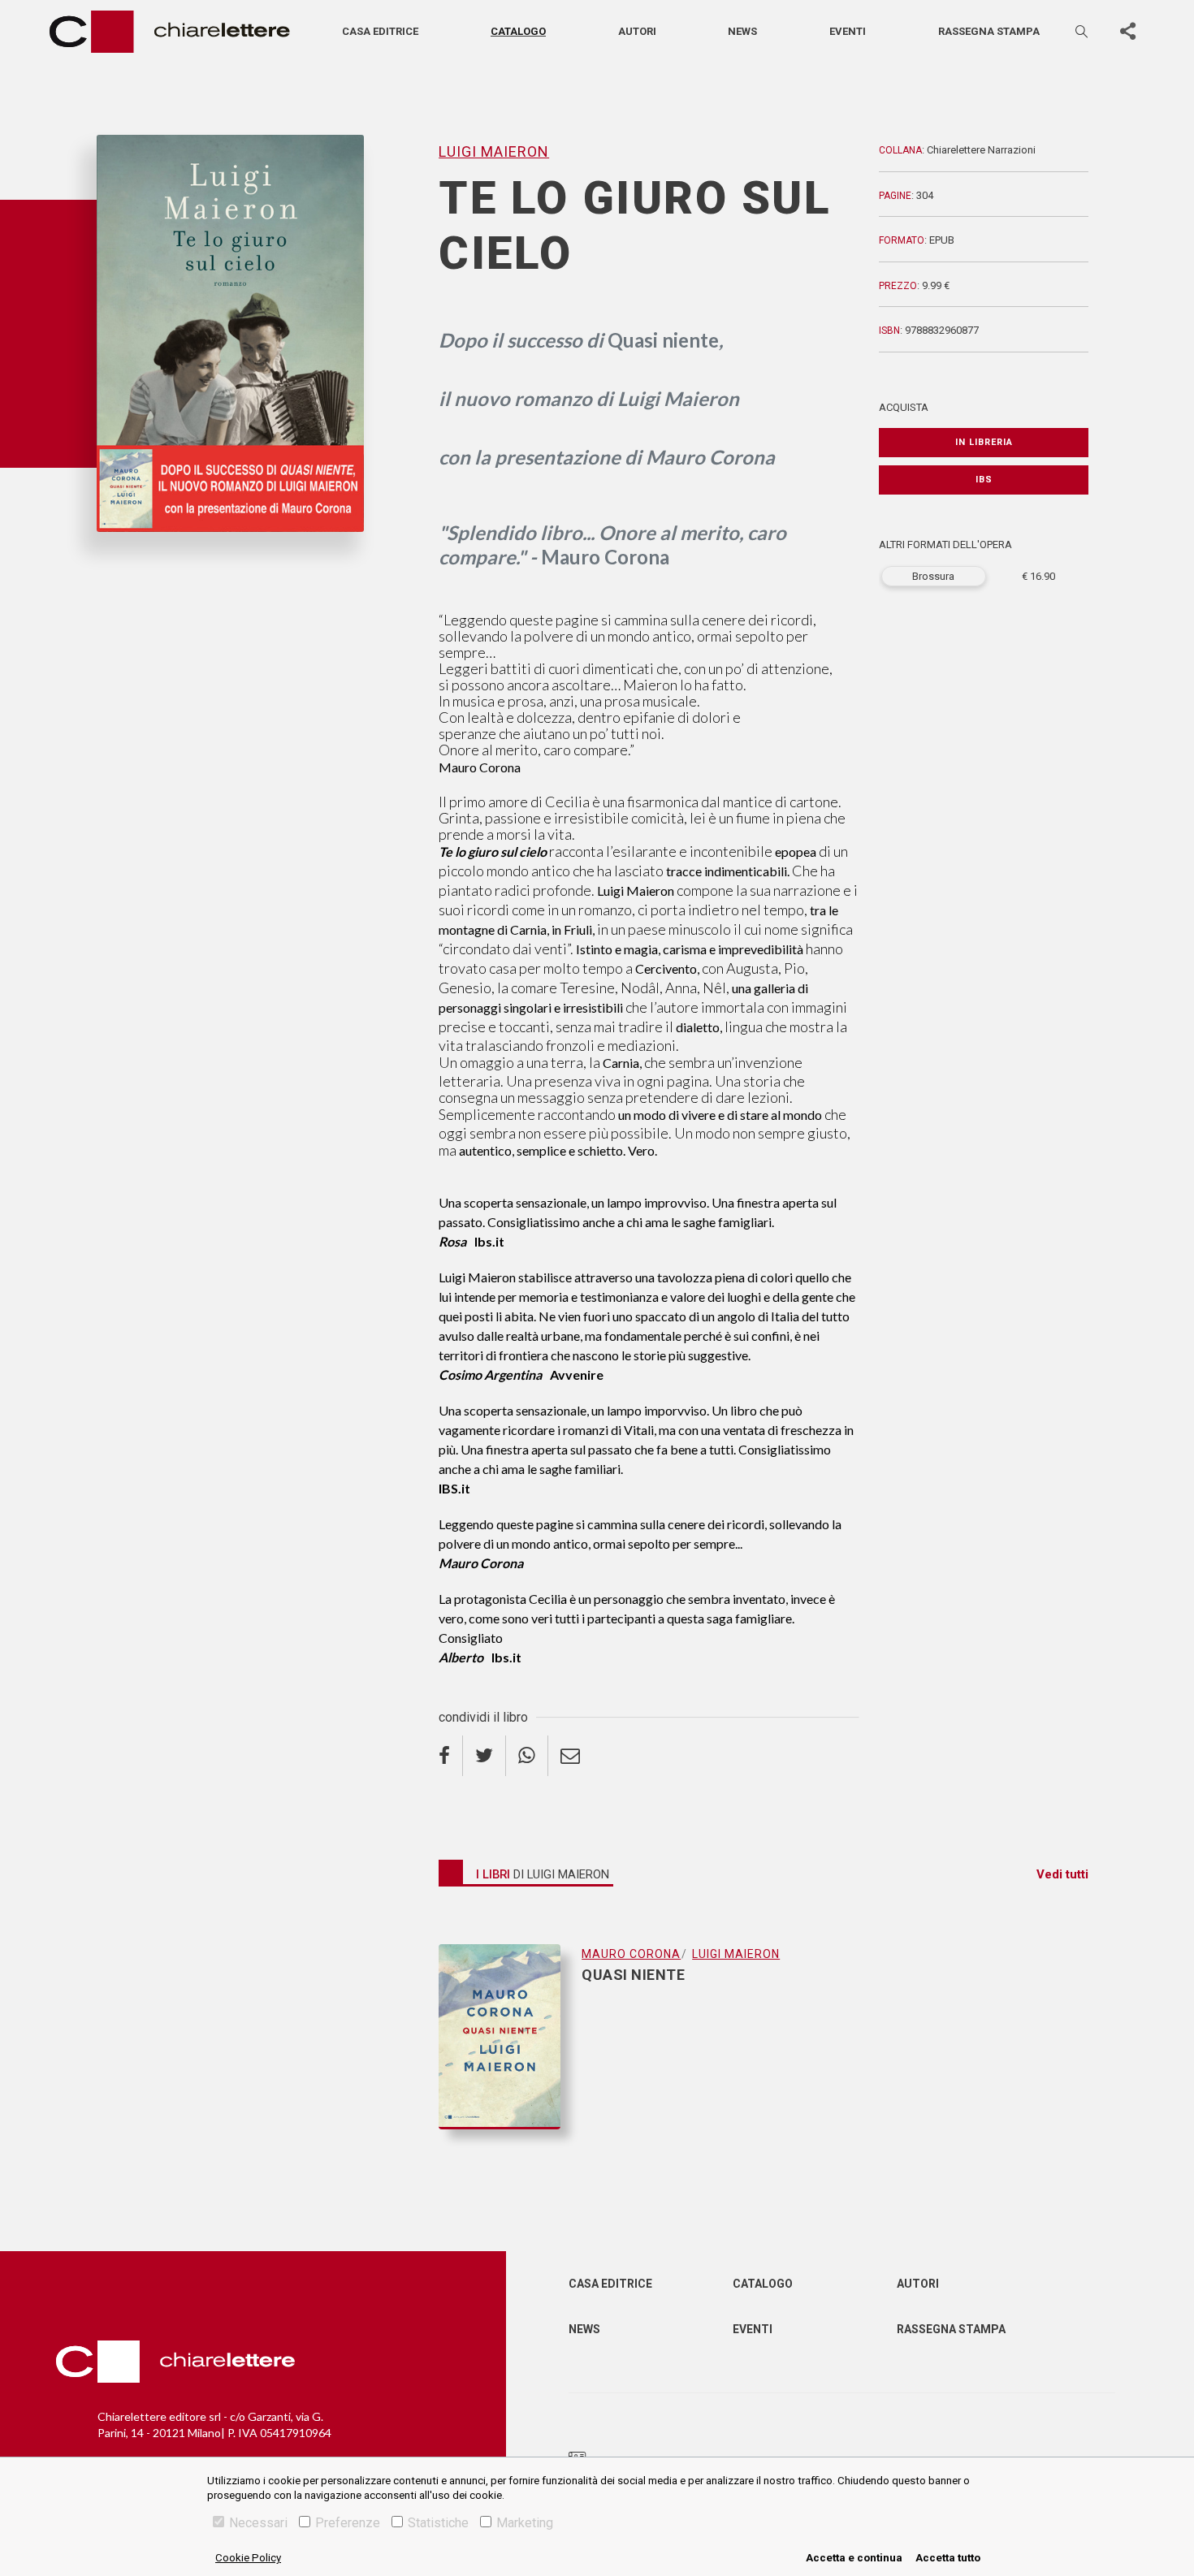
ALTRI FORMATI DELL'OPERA (945, 545)
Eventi (848, 31)
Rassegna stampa (989, 31)
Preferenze (348, 2523)
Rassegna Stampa (951, 2329)
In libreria (984, 442)
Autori (637, 31)
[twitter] (485, 1756)
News (742, 31)
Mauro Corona (631, 1954)
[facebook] (451, 1756)
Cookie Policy (248, 2558)
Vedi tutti (1062, 1874)
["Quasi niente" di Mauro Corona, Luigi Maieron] (510, 2037)
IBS (984, 480)
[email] (570, 1756)
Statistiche (438, 2523)
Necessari (258, 2523)
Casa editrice (380, 31)
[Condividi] (1127, 32)
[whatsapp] (527, 1756)
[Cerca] (1083, 31)
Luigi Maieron (134, 559)
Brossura (933, 576)
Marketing (525, 2523)
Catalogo (518, 31)
